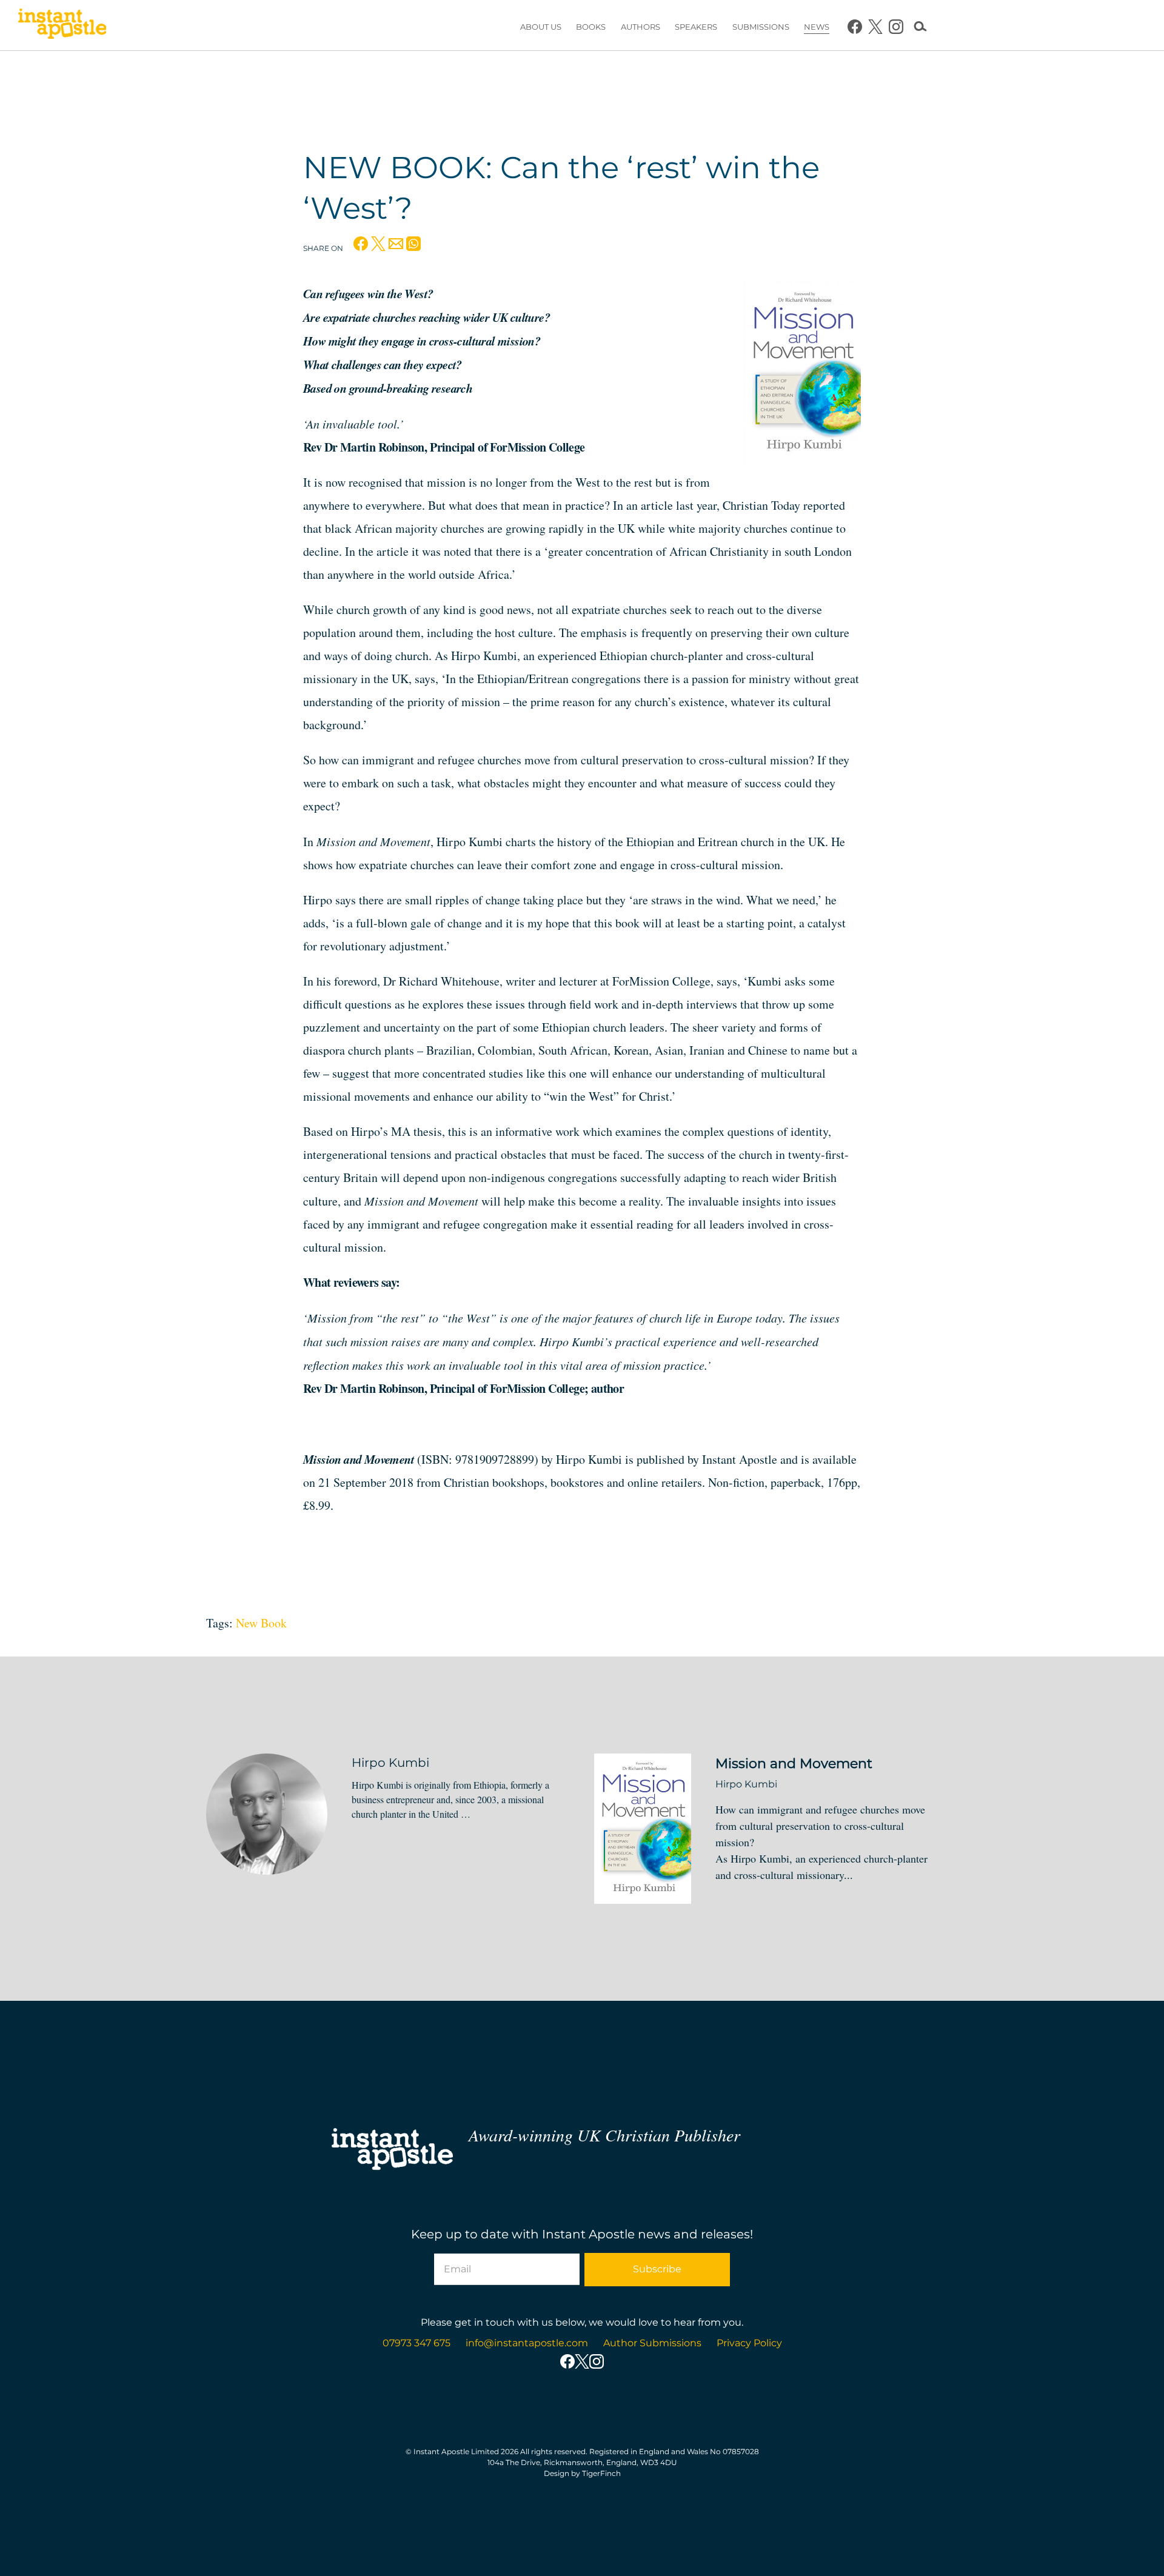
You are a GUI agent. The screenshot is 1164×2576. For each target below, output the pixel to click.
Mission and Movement (794, 1763)
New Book (261, 1623)
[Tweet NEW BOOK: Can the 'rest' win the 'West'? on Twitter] (378, 247)
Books (591, 27)
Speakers (696, 27)
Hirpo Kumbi (390, 1763)
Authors (641, 27)
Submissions (761, 27)
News (817, 27)
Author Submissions (652, 2343)
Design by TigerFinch (582, 2473)
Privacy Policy (749, 2343)
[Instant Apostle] (62, 27)
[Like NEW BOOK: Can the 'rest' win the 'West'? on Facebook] (361, 247)
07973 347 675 (416, 2343)
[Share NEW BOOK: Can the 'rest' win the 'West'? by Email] (396, 247)
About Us (541, 27)
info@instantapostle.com (527, 2343)
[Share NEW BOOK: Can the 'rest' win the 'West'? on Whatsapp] (413, 247)
